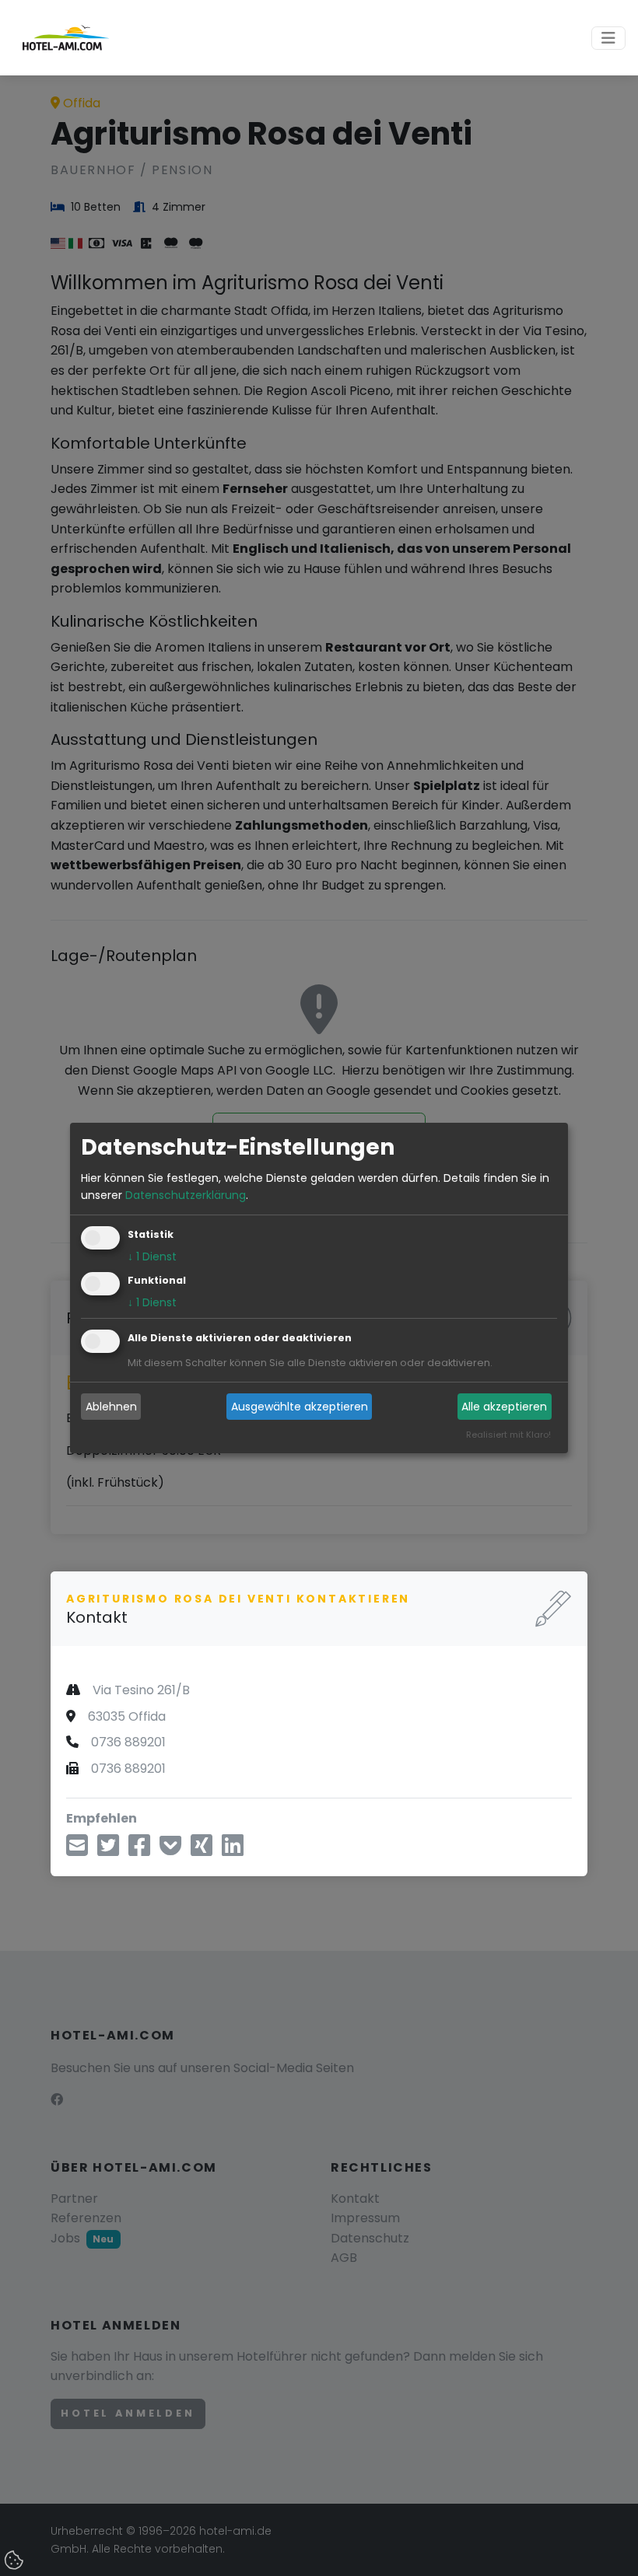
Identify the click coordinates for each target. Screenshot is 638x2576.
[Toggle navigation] (608, 38)
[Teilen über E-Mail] (77, 1850)
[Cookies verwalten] (16, 2561)
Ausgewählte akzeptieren (300, 1407)
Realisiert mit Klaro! (508, 1435)
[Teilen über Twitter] (108, 1850)
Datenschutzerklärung (186, 1195)
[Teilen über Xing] (202, 1850)
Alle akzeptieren (504, 1407)
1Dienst (152, 1257)
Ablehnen (111, 1407)
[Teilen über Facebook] (139, 1850)
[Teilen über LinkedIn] (233, 1850)
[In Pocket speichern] (170, 1850)
